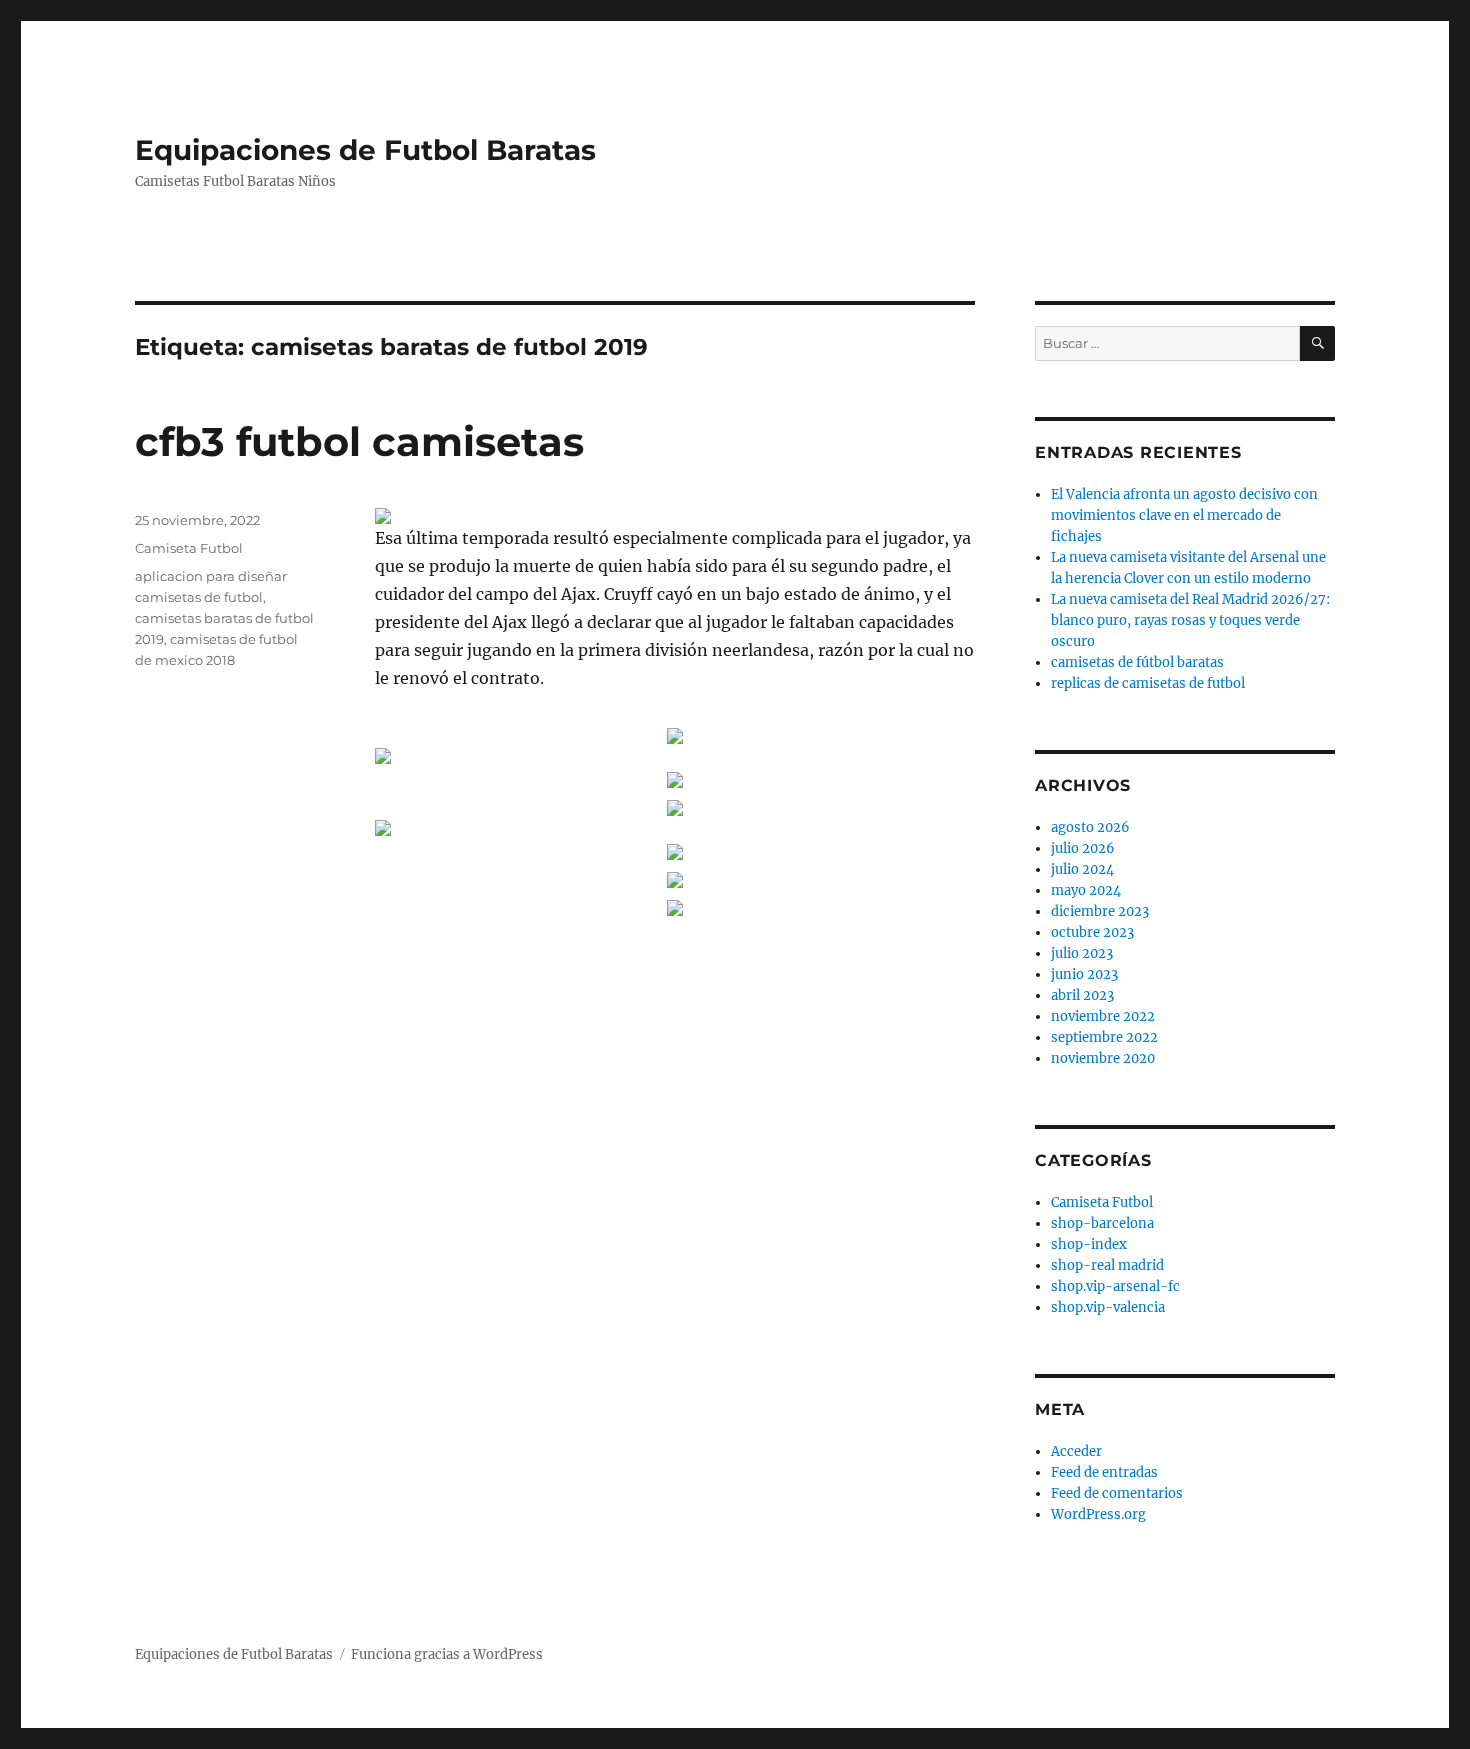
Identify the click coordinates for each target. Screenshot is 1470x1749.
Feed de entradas (1104, 1472)
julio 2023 (1082, 953)
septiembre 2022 (1104, 1037)
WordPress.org (1098, 1514)
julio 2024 (1082, 869)
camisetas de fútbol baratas (1137, 662)
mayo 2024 (1086, 890)
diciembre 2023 (1100, 911)
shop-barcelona (1102, 1223)
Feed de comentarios (1117, 1493)
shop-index (1089, 1244)
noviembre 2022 (1103, 1016)
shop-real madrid (1107, 1265)
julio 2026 (1083, 848)
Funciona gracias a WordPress (447, 1654)
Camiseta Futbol (189, 548)
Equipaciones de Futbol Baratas (365, 150)
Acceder (1076, 1451)
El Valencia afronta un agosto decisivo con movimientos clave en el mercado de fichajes (1184, 515)
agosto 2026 (1090, 827)
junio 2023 (1084, 974)
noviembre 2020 (1103, 1058)
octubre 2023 (1092, 932)
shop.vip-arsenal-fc (1115, 1286)
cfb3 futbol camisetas (359, 441)
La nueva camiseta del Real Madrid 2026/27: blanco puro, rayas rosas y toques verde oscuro (1190, 620)
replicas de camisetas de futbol (1148, 683)
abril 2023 (1082, 995)
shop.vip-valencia (1108, 1307)
